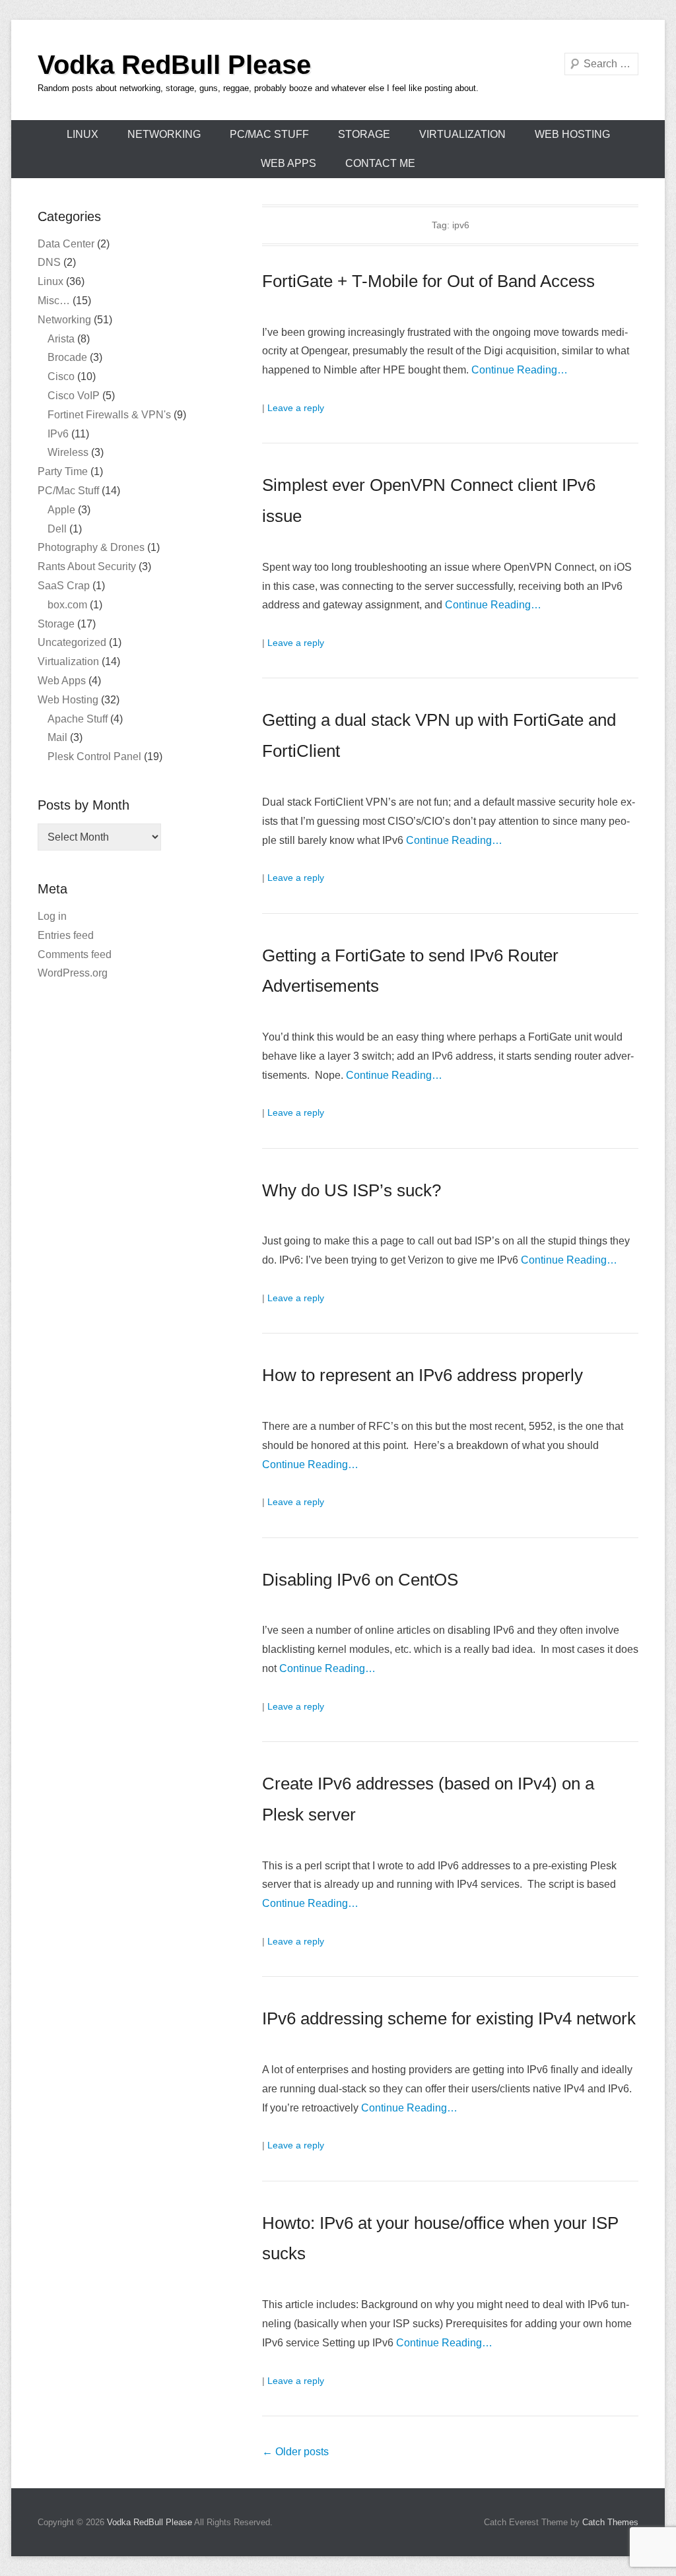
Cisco (61, 376)
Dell (57, 529)
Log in (52, 916)
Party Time (63, 471)
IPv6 (58, 434)
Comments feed (75, 954)
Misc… (54, 301)
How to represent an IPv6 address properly (422, 1375)
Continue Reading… (520, 370)
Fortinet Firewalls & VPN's (109, 415)
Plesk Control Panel (94, 757)
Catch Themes (610, 2522)
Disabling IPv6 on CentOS (360, 1580)
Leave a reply (296, 408)
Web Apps (288, 163)
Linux (83, 134)
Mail (57, 737)
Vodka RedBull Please (174, 65)
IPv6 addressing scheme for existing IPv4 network (449, 2018)
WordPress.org (73, 973)
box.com (67, 605)
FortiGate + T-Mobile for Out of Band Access (428, 281)
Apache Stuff (78, 719)
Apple (61, 510)
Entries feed (66, 935)
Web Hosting (572, 134)
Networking (164, 134)
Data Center (66, 244)
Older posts (295, 2452)
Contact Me (380, 163)
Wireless (68, 452)
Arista (61, 339)
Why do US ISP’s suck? (352, 1190)
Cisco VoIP (74, 396)
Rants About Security (87, 566)
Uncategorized (72, 642)
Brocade (67, 357)
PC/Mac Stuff (269, 134)
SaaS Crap (64, 586)
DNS (49, 262)
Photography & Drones (91, 547)
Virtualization (462, 134)
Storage (364, 134)
